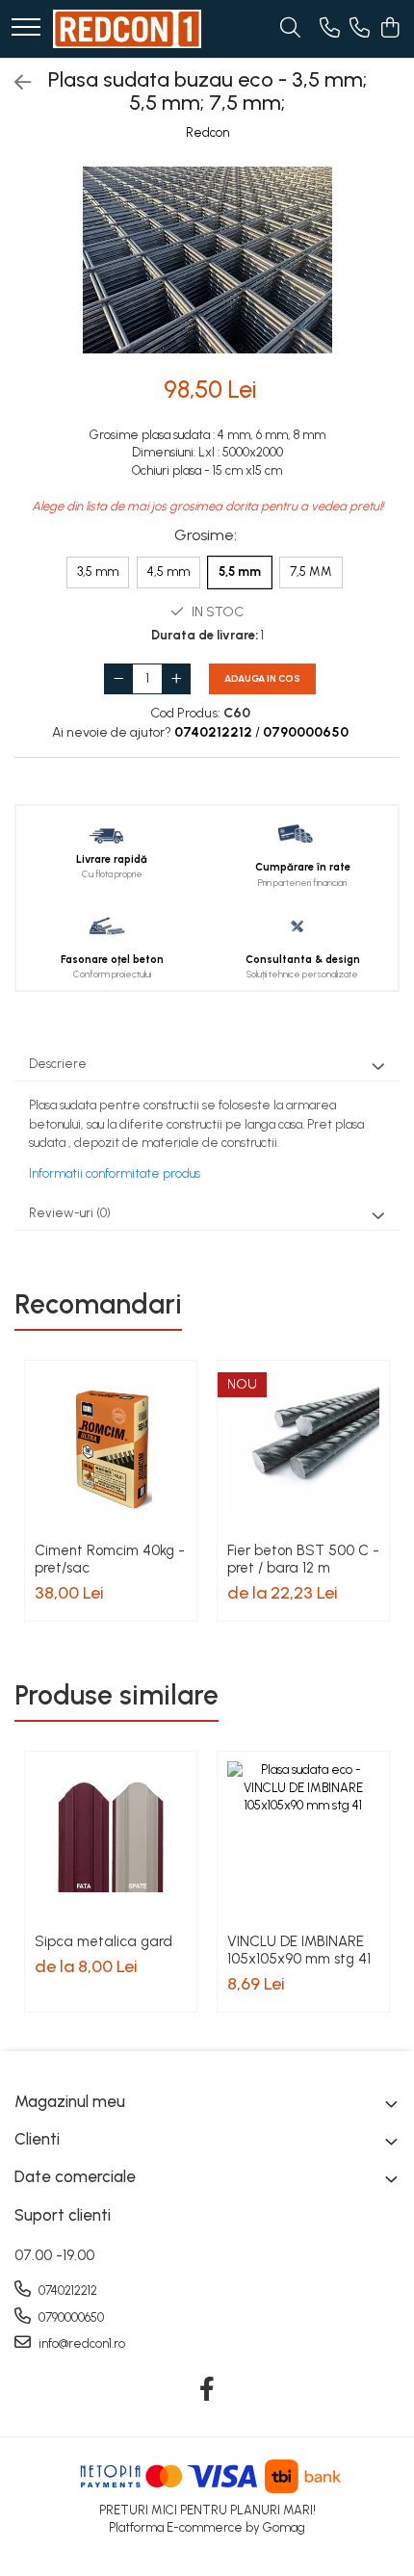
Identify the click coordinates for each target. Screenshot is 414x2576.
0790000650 (70, 2317)
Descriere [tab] (58, 1064)
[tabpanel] (207, 260)
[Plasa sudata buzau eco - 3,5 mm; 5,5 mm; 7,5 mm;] (207, 260)
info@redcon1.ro (80, 2343)
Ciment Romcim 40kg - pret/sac (110, 1559)
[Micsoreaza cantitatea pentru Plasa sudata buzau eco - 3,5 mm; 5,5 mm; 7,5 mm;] (118, 679)
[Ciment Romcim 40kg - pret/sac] (111, 1446)
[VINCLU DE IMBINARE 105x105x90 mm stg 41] (303, 1837)
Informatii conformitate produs (115, 1173)
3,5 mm (98, 572)
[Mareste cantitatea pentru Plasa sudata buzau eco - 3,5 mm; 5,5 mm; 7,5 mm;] (176, 679)
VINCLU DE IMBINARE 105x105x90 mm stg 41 (299, 1950)
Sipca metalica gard (103, 1941)
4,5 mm (168, 572)
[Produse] (26, 28)
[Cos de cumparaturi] (389, 29)
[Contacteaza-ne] (330, 29)
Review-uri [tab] (70, 1213)
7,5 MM (311, 572)
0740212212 (66, 2290)
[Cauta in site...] (290, 29)
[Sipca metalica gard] (111, 1837)
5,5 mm (240, 572)
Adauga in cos (262, 678)
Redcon (207, 132)
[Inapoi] (14, 83)
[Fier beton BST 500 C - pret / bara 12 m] (303, 1446)
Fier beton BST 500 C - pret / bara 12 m (303, 1559)
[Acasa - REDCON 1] (127, 29)
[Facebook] (207, 2390)
